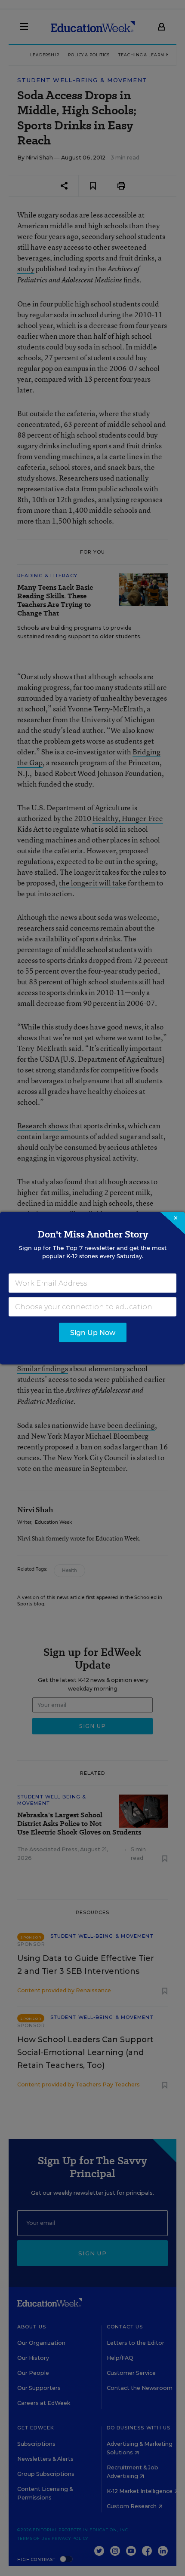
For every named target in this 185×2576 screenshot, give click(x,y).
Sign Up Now (93, 1332)
